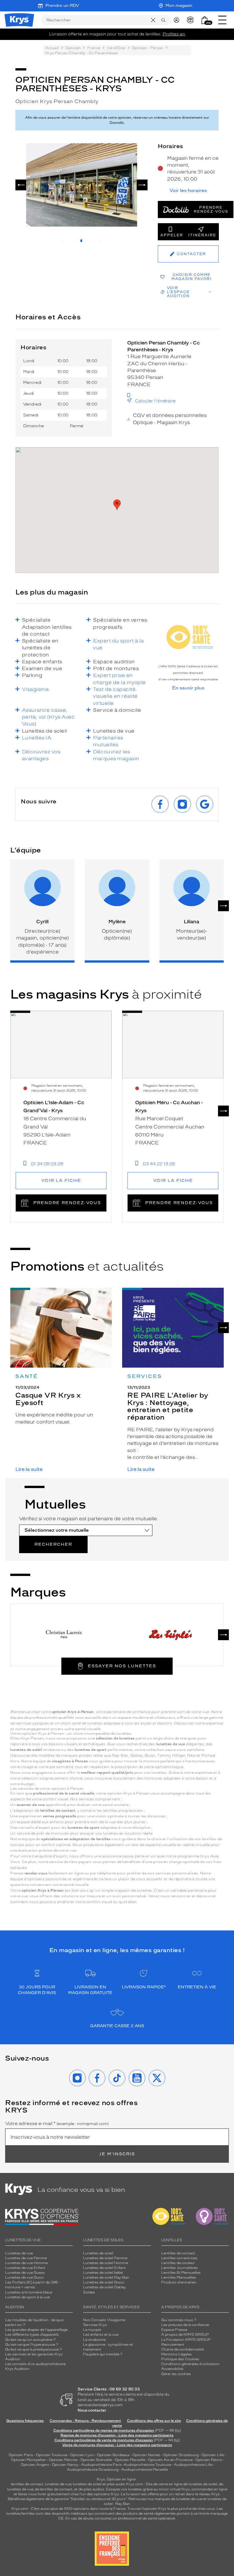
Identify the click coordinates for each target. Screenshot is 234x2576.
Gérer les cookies (176, 2374)
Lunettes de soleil (98, 2253)
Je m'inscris (117, 2154)
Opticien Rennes (63, 2460)
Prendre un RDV (62, 6)
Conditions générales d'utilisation (190, 2364)
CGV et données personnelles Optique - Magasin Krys (170, 419)
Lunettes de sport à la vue (27, 2297)
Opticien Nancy (65, 2465)
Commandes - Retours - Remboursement (85, 2421)
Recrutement (173, 2345)
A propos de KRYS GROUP (185, 2335)
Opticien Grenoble (96, 2460)
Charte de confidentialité (182, 2349)
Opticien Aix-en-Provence (170, 2460)
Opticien (73, 48)
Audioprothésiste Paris (102, 2465)
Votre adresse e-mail (57, 2124)
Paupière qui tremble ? (103, 2354)
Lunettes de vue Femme (26, 2258)
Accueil (52, 48)
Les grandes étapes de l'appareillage (36, 2330)
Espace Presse (174, 2330)
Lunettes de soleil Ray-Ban (106, 2277)
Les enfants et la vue (101, 2335)
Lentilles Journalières (179, 2268)
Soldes (89, 2292)
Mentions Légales (176, 2354)
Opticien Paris (21, 2455)
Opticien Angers (35, 2465)
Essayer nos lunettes (122, 1666)
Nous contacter (92, 2410)
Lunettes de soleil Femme (105, 2258)
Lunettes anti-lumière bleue (29, 2292)
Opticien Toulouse (52, 2455)
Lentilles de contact (178, 2253)
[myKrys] (178, 20)
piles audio (116, 2484)
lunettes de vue (58, 2484)
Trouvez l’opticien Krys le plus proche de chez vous (171, 2509)
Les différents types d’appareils (32, 2335)
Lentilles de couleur (178, 2263)
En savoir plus (188, 688)
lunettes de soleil (87, 2484)
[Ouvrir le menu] (222, 20)
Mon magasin (179, 6)
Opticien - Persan (148, 48)
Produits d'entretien (179, 2282)
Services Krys (95, 2325)
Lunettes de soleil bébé (103, 2273)
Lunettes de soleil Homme (106, 2263)
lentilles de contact (27, 2484)
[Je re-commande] (192, 20)
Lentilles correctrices (179, 2258)
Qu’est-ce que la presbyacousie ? (34, 2349)
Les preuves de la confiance (185, 2325)
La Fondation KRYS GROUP (186, 2340)
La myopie (92, 2330)
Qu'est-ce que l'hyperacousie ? (32, 2345)
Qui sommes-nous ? (179, 2320)
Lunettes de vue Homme (26, 2263)
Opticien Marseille (130, 2460)
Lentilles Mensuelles (179, 2277)
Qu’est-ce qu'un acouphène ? (30, 2340)
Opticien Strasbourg (181, 2455)
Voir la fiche (61, 1181)
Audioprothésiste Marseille (145, 2470)
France (94, 48)
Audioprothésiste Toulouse (148, 2465)
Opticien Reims (209, 2460)
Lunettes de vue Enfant (25, 2268)
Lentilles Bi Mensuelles (181, 2273)
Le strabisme (94, 2340)
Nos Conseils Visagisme (104, 2320)
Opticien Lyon (82, 2455)
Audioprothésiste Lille (193, 2465)
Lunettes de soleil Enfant (104, 2268)
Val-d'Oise (116, 48)
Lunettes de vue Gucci (24, 2277)
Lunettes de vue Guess (25, 2273)
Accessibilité (172, 2369)
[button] (205, 20)
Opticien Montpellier (29, 2460)
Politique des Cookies (180, 2359)
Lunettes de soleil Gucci (104, 2282)
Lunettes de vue (19, 2253)
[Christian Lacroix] (64, 1635)
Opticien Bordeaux (113, 2455)
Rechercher (53, 1544)
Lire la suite (29, 1469)
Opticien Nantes (147, 2455)
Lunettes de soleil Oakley (104, 2287)
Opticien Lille (213, 2455)
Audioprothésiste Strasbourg (93, 2470)
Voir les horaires (188, 191)
